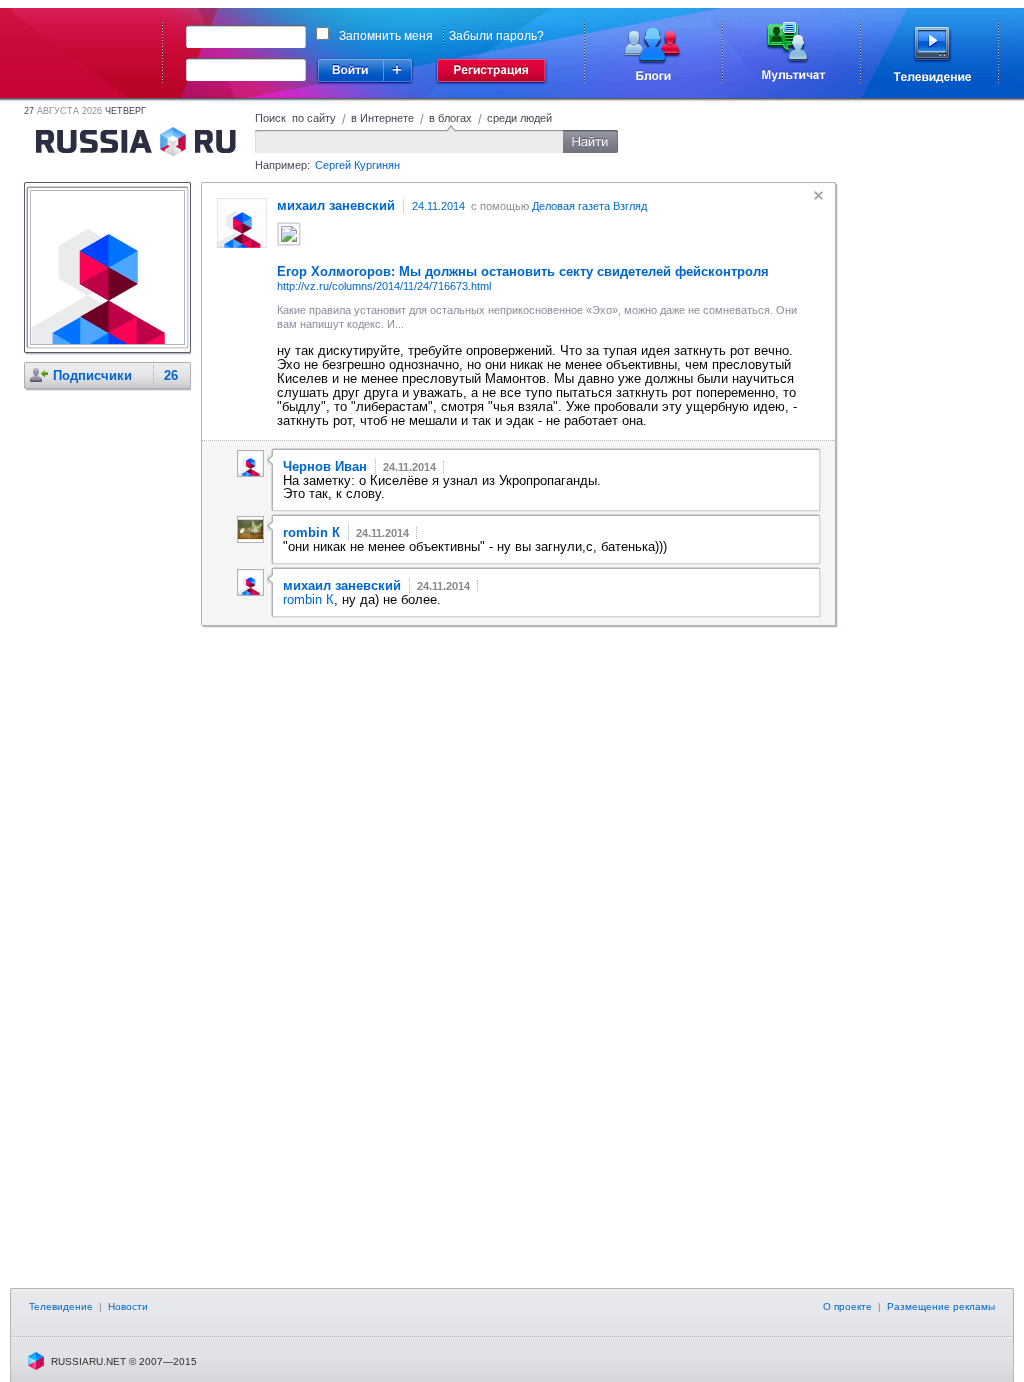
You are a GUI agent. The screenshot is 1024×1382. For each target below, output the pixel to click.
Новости (128, 1306)
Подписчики (92, 375)
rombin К (308, 599)
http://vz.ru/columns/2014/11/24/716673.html (384, 286)
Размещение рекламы (941, 1306)
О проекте (847, 1306)
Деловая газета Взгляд (589, 206)
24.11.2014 (438, 206)
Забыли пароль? (496, 36)
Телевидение (61, 1306)
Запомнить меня (386, 36)
